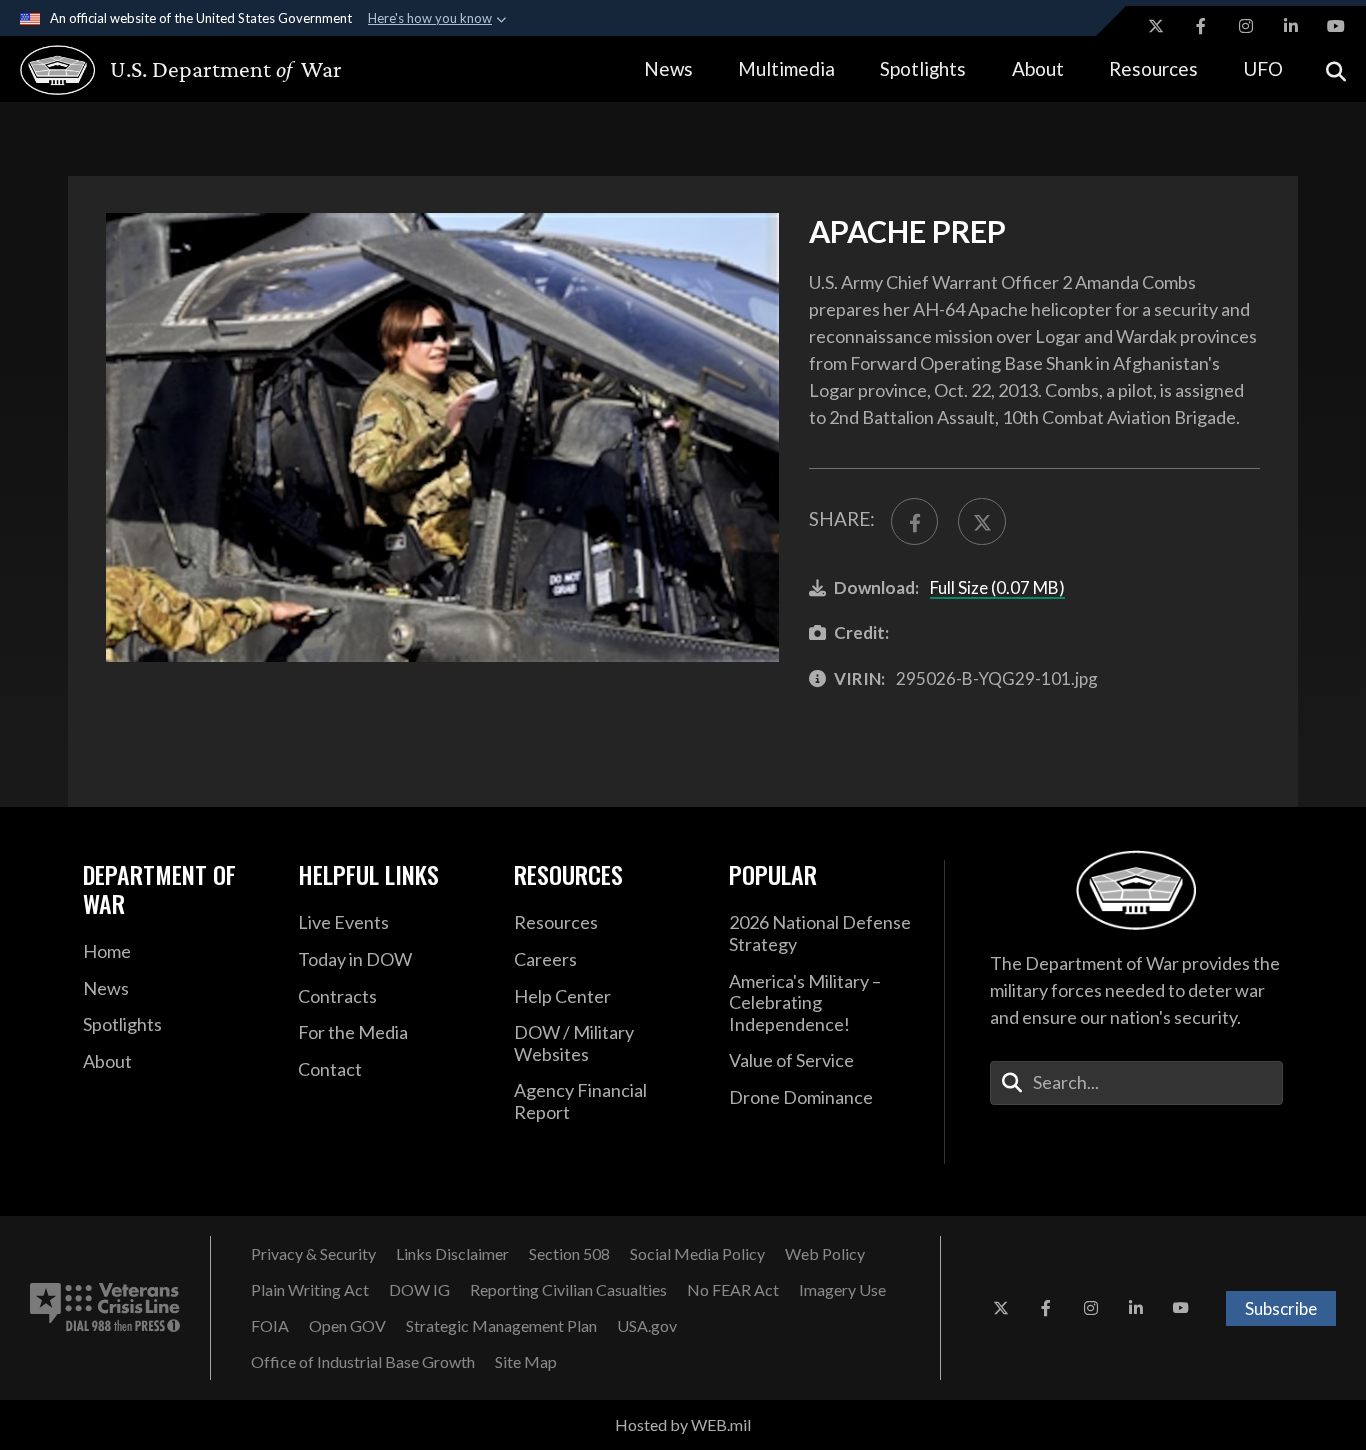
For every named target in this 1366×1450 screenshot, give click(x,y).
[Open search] (1336, 69)
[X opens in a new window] (1156, 26)
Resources (1153, 68)
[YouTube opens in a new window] (1336, 26)
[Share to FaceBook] (914, 521)
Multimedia (786, 68)
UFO (1263, 68)
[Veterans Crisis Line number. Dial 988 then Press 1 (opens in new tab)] (105, 1308)
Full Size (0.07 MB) (997, 587)
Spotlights (923, 68)
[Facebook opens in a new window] (1201, 26)
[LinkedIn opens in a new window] (1291, 26)
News (668, 68)
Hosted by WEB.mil (683, 1424)
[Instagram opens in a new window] (1246, 26)
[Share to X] (981, 521)
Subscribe (1281, 1308)
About (1038, 68)
